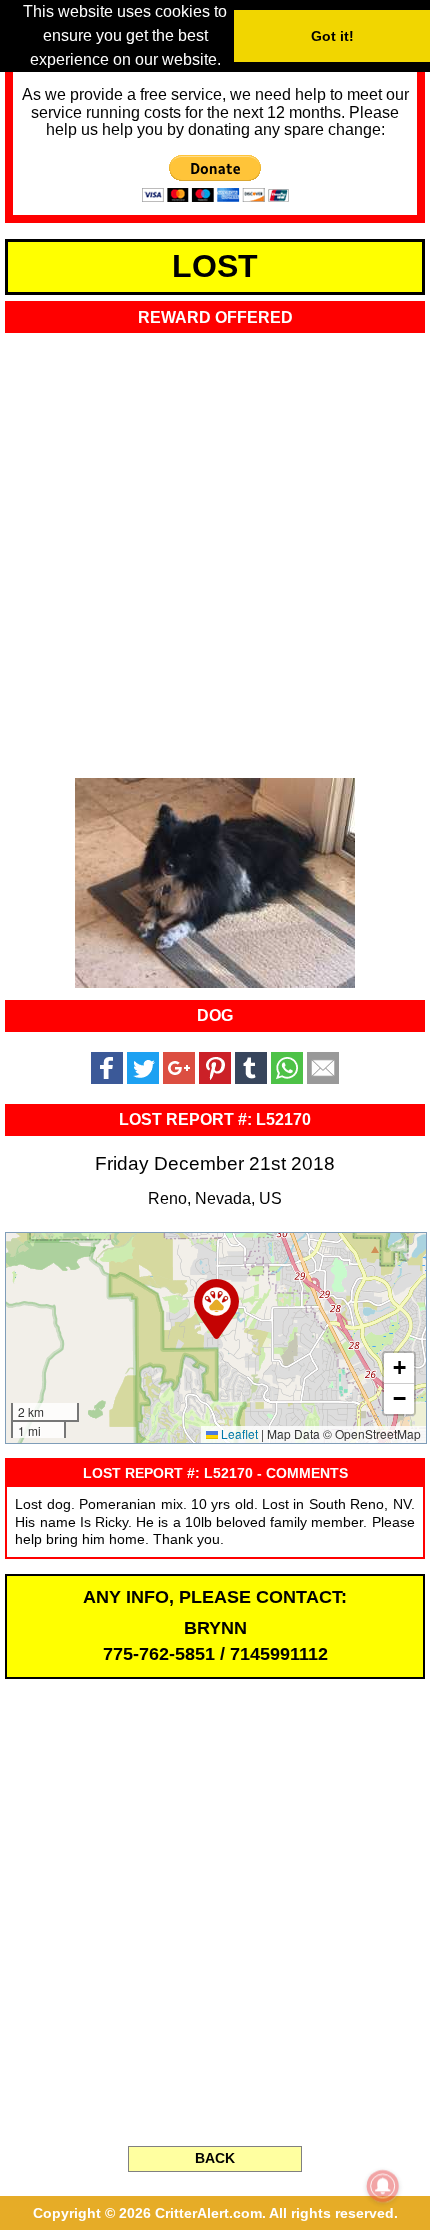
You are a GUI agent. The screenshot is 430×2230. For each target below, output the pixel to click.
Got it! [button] (332, 36)
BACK (215, 2158)
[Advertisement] (215, 550)
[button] (216, 1309)
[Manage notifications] (383, 2186)
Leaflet (238, 1433)
